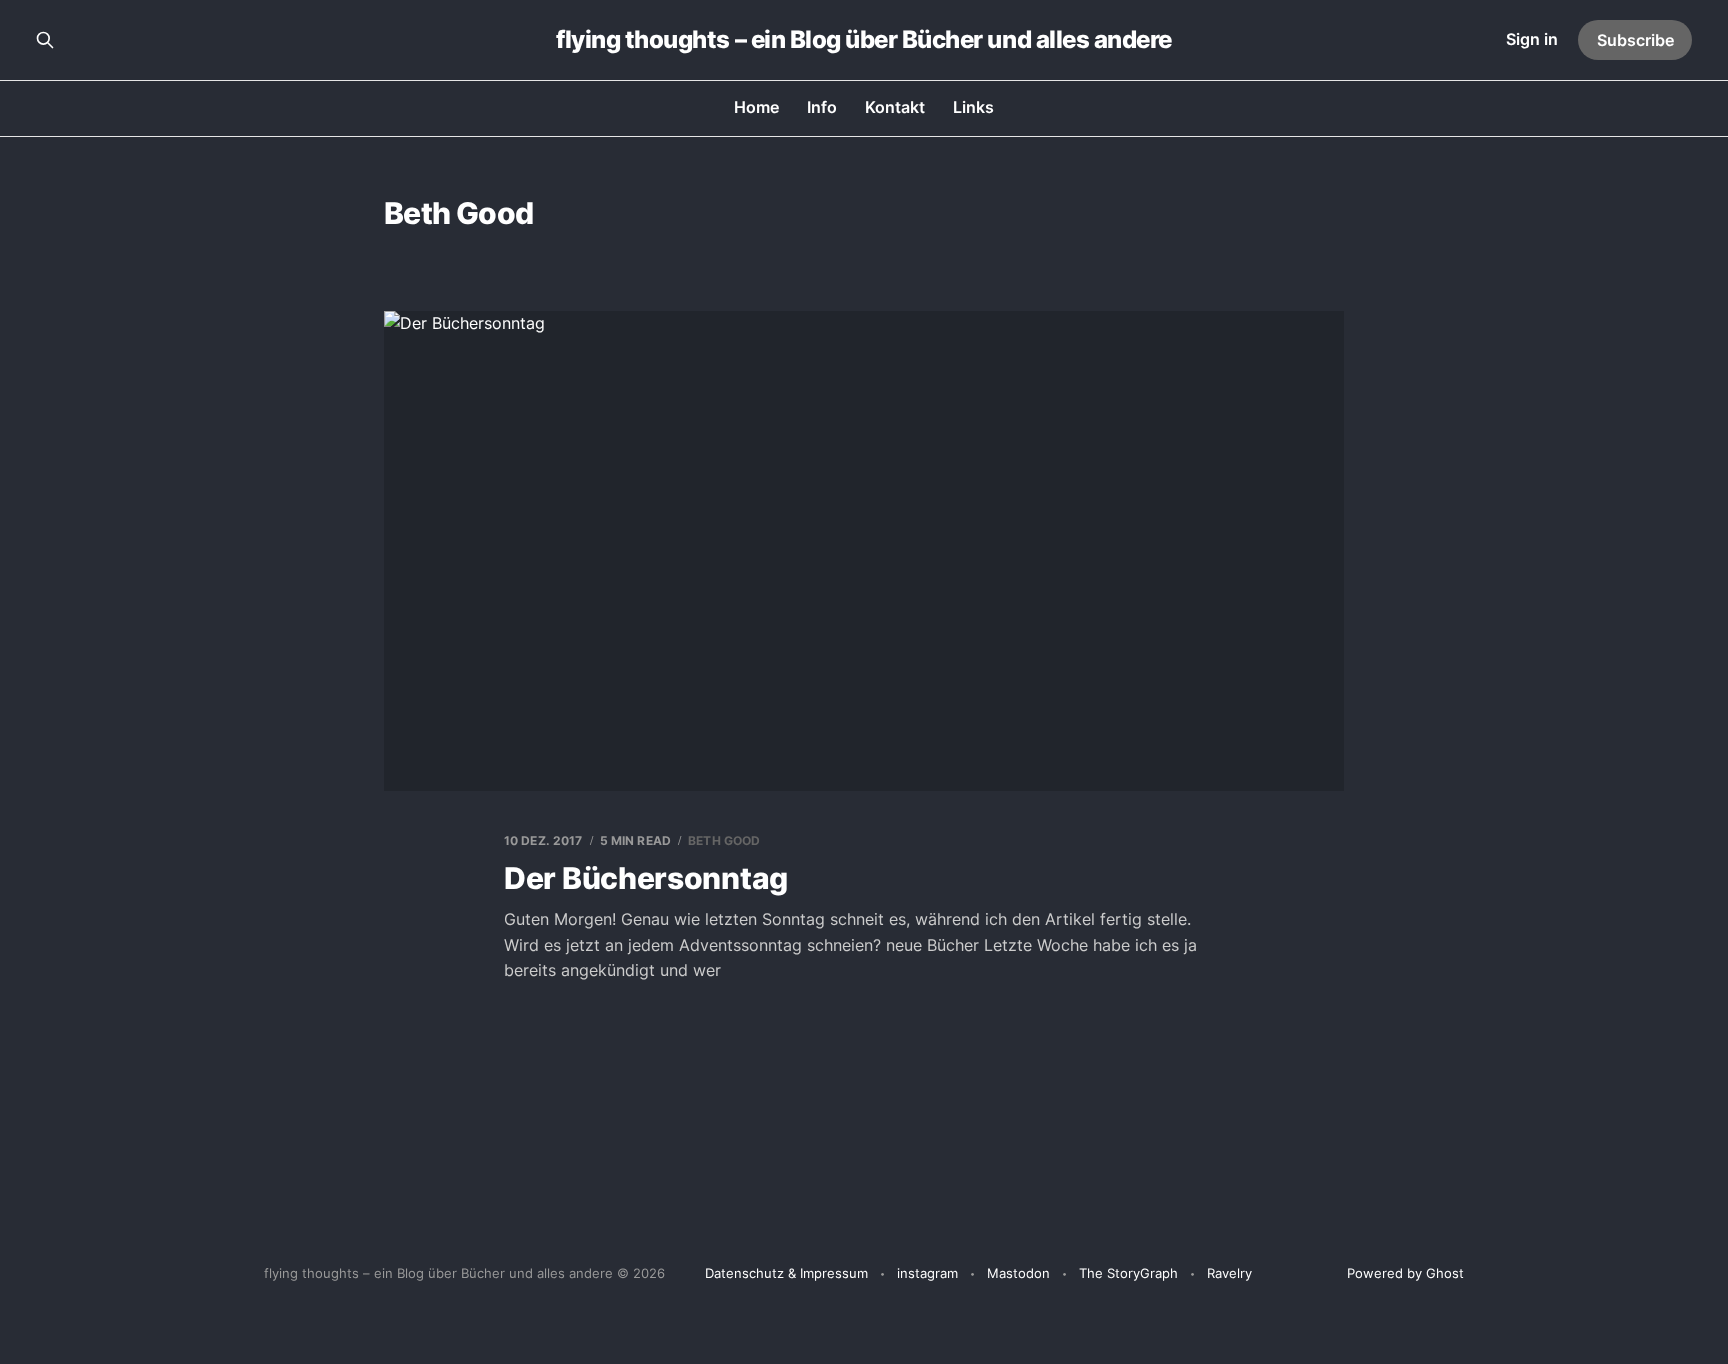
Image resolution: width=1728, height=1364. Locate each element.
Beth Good (724, 840)
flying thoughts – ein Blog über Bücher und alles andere (864, 40)
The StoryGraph (1128, 1273)
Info (822, 107)
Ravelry (1229, 1273)
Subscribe (1635, 40)
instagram (927, 1273)
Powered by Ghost (1405, 1273)
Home (756, 107)
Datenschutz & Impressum (786, 1273)
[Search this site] (45, 40)
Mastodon (1018, 1273)
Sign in (1532, 39)
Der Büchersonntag (646, 878)
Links (973, 107)
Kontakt (895, 107)
